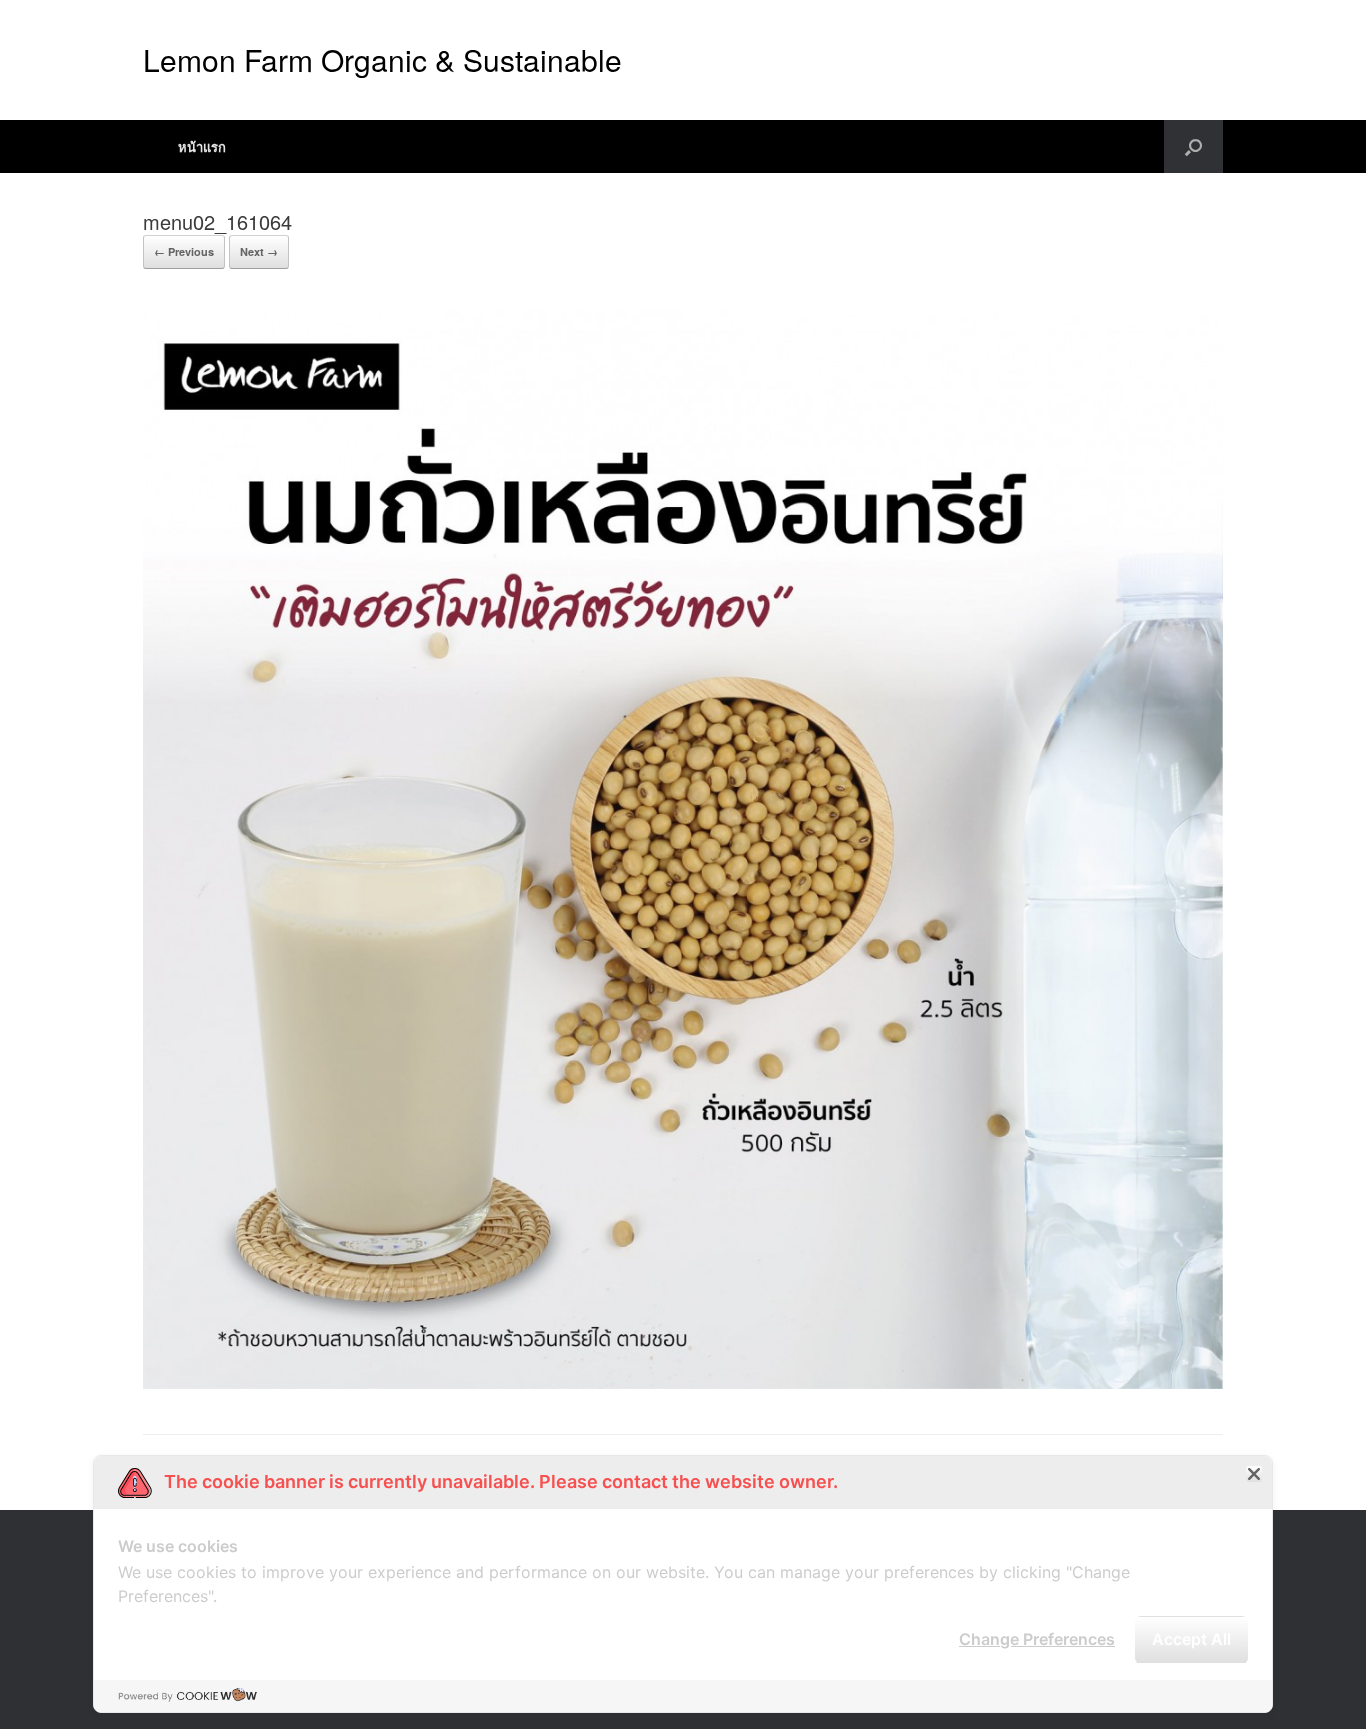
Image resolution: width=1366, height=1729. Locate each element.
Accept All (1191, 1639)
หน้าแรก (202, 146)
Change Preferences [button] (1037, 1639)
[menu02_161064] (683, 1383)
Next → (259, 251)
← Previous (184, 251)
